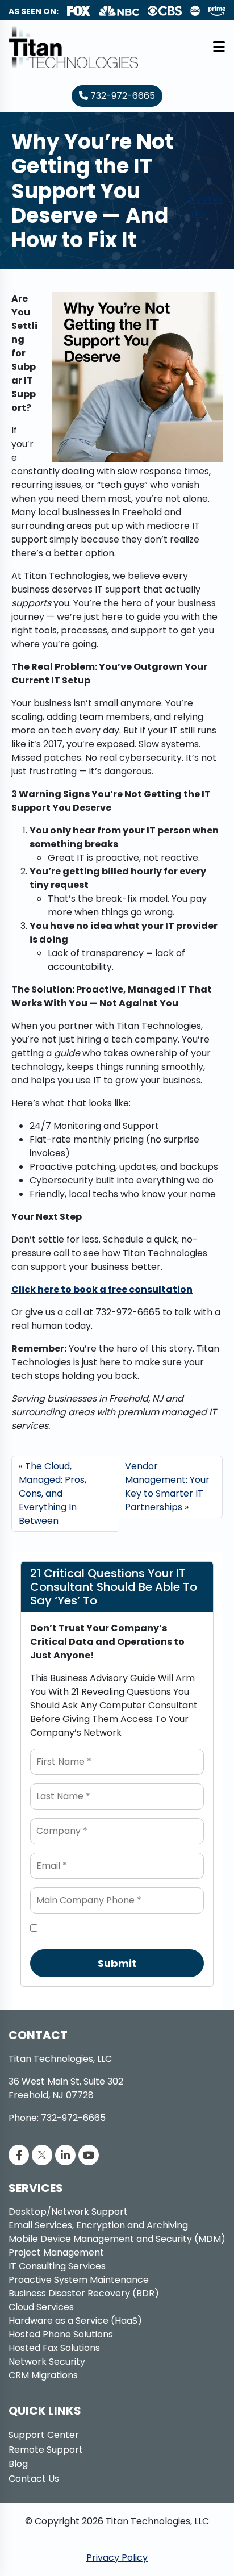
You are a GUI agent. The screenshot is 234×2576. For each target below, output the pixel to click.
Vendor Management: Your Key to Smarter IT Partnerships (167, 1487)
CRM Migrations (43, 2375)
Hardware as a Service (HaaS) (75, 2321)
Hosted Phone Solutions (61, 2334)
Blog (18, 2464)
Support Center (44, 2435)
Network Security (47, 2362)
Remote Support (46, 2450)
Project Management (56, 2252)
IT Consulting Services (57, 2266)
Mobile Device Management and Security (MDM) (117, 2239)
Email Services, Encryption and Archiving (98, 2225)
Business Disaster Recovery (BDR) (84, 2293)
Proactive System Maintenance (79, 2280)
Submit (117, 1963)
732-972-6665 (122, 96)
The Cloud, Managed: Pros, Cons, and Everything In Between (53, 1493)
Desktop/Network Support (68, 2212)
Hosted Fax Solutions (54, 2348)
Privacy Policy (117, 2558)
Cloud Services (41, 2307)
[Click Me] (19, 2155)
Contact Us (34, 2479)
